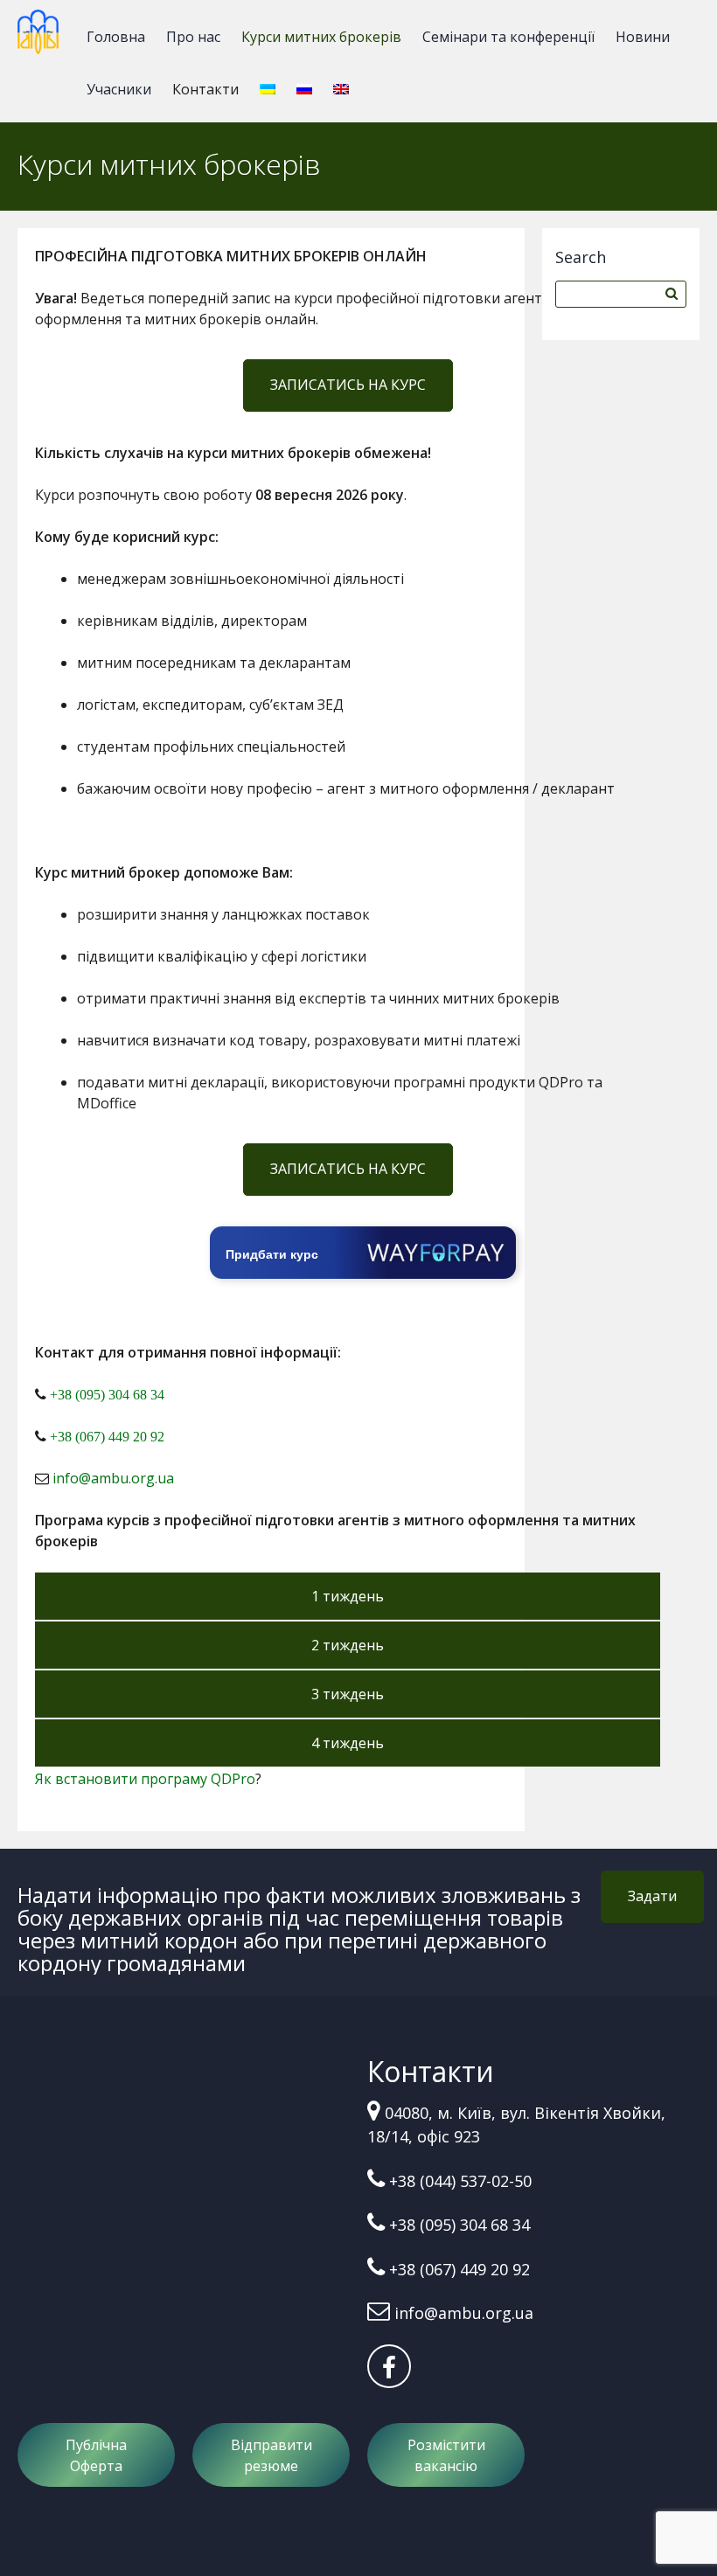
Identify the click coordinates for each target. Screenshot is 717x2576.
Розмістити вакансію (446, 2455)
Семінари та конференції (508, 37)
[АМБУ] (38, 40)
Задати (652, 1896)
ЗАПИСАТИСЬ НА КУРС (348, 385)
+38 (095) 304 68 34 (107, 1395)
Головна (116, 37)
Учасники (119, 89)
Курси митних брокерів (321, 37)
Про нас (193, 37)
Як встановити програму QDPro (145, 1779)
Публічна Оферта (96, 2455)
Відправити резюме (271, 2455)
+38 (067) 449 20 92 (107, 1437)
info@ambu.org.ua (113, 1478)
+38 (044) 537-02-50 (460, 2181)
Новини (643, 37)
